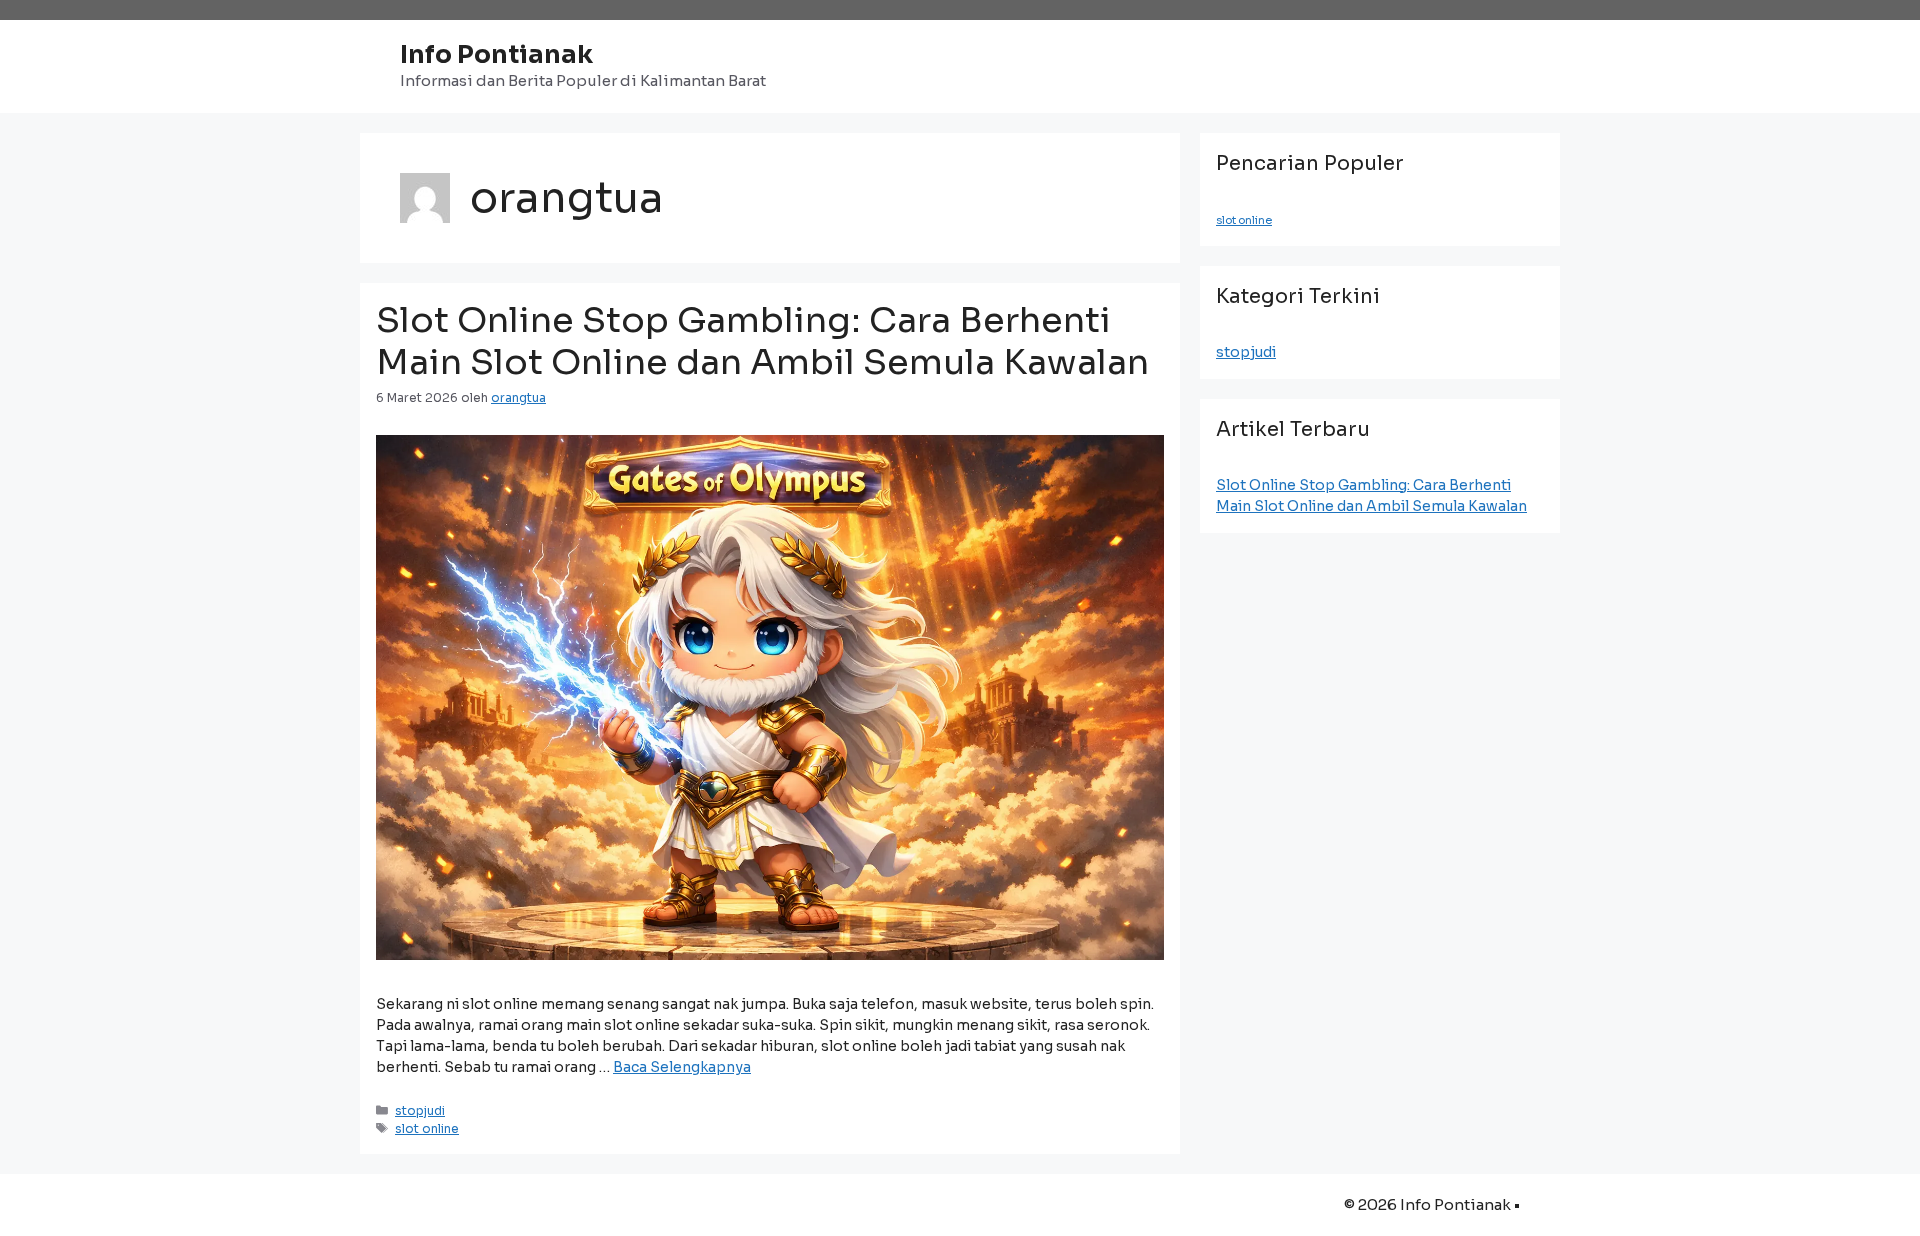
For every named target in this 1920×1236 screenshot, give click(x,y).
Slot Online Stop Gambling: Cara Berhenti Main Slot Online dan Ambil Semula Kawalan (762, 341)
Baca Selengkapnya (682, 1067)
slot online (427, 1128)
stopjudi (420, 1110)
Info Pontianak (496, 54)
